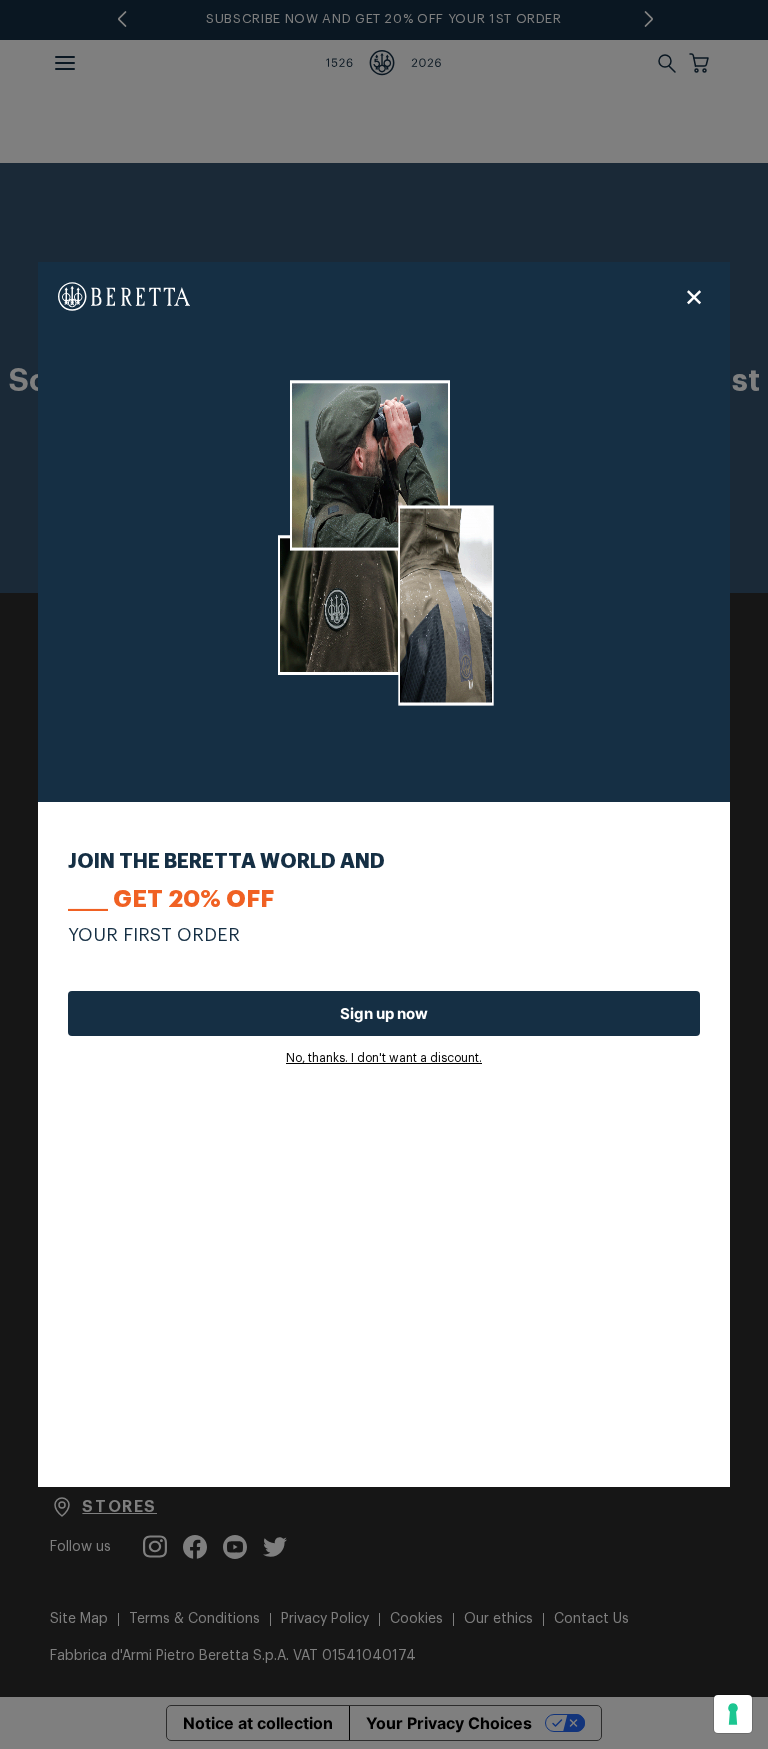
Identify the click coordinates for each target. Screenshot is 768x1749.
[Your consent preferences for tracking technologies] (733, 1714)
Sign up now (384, 1013)
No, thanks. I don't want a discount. (384, 1058)
